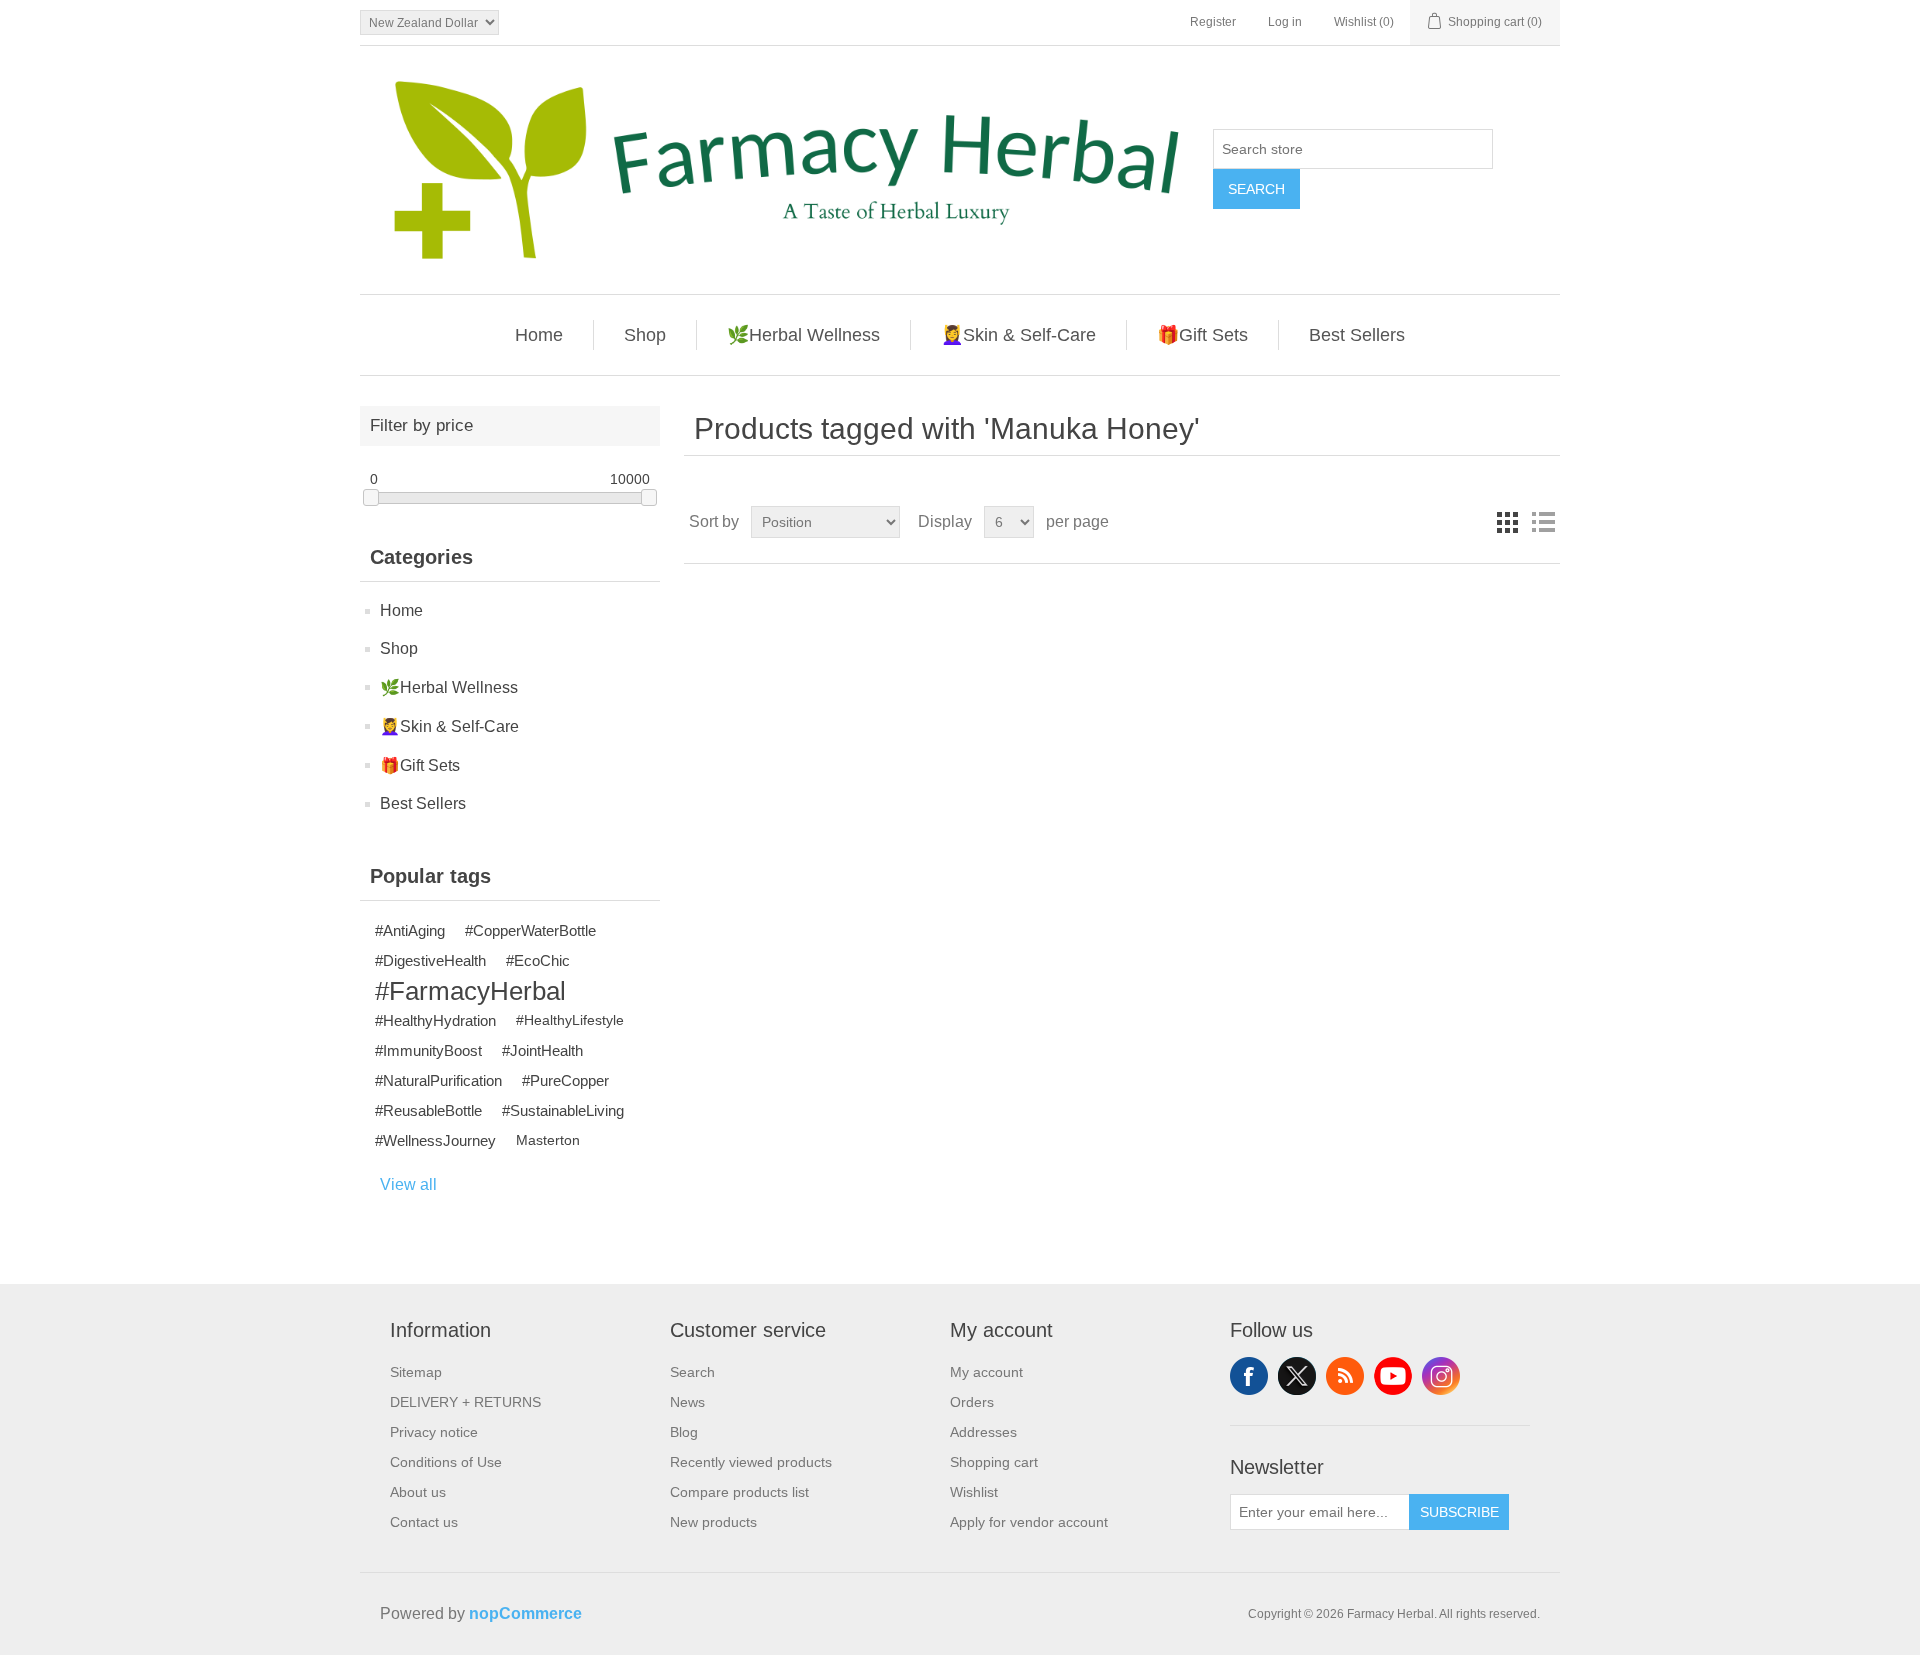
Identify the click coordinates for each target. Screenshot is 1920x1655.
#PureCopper (565, 1080)
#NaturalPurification (438, 1080)
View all (408, 1184)
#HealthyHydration (435, 1020)
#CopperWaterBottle (530, 930)
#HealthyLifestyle (570, 1020)
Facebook (1249, 1376)
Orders (972, 1402)
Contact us (424, 1522)
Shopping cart (994, 1462)
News (687, 1402)
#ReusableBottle (428, 1110)
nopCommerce (525, 1613)
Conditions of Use (446, 1462)
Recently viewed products (751, 1462)
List (1543, 522)
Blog (684, 1432)
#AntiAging (410, 930)
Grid (1507, 522)
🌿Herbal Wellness (803, 335)
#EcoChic (538, 960)
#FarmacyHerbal (470, 991)
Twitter (1297, 1376)
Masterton (548, 1140)
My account (986, 1372)
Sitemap (416, 1372)
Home (539, 335)
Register (1213, 22)
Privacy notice (434, 1432)
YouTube (1393, 1376)
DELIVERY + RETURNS (465, 1402)
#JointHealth (542, 1050)
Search (1256, 189)
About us (418, 1492)
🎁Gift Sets (1202, 335)
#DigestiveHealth (430, 960)
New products (713, 1522)
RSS (1345, 1376)
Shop (645, 335)
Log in (1285, 22)
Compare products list (739, 1492)
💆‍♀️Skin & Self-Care (1018, 335)
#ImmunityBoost (428, 1050)
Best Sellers (1357, 335)
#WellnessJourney (435, 1140)
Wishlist (974, 1492)
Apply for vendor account (1029, 1522)
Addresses (983, 1432)
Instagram (1441, 1376)
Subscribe (1459, 1512)
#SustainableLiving (563, 1110)
